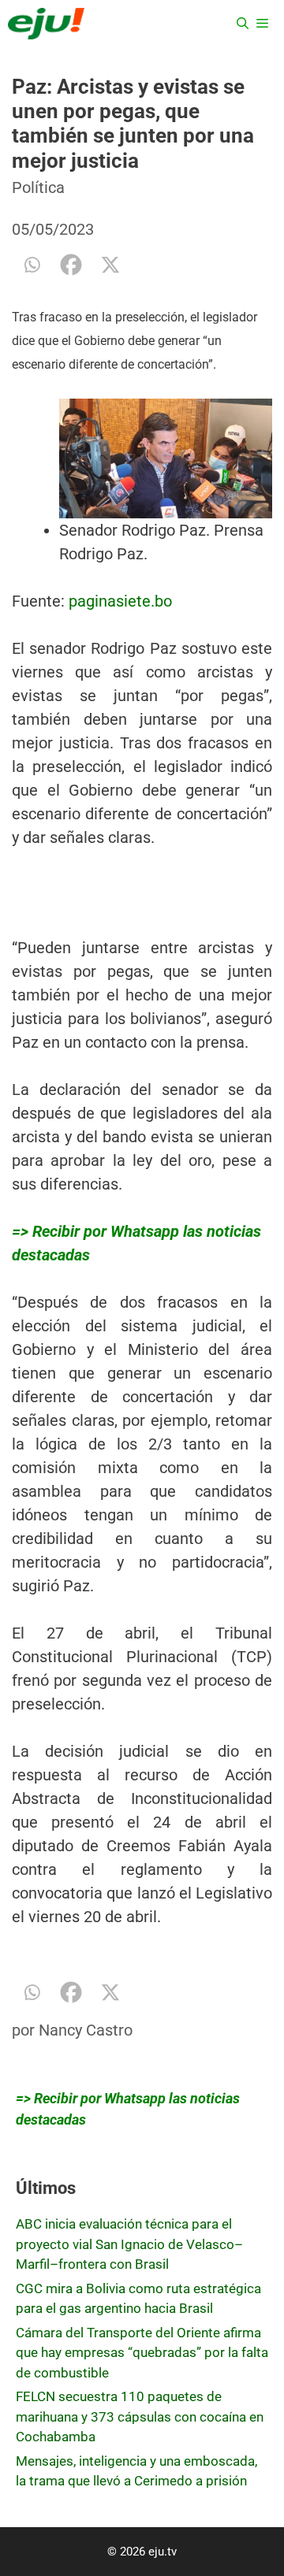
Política (38, 187)
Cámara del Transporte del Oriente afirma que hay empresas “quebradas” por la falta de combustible (142, 2353)
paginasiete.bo (120, 601)
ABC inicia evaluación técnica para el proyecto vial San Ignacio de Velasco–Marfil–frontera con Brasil (129, 2244)
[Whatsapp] (32, 265)
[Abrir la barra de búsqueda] (243, 24)
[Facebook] (71, 265)
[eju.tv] (46, 24)
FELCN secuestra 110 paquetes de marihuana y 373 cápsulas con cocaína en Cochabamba (140, 2416)
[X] (110, 265)
